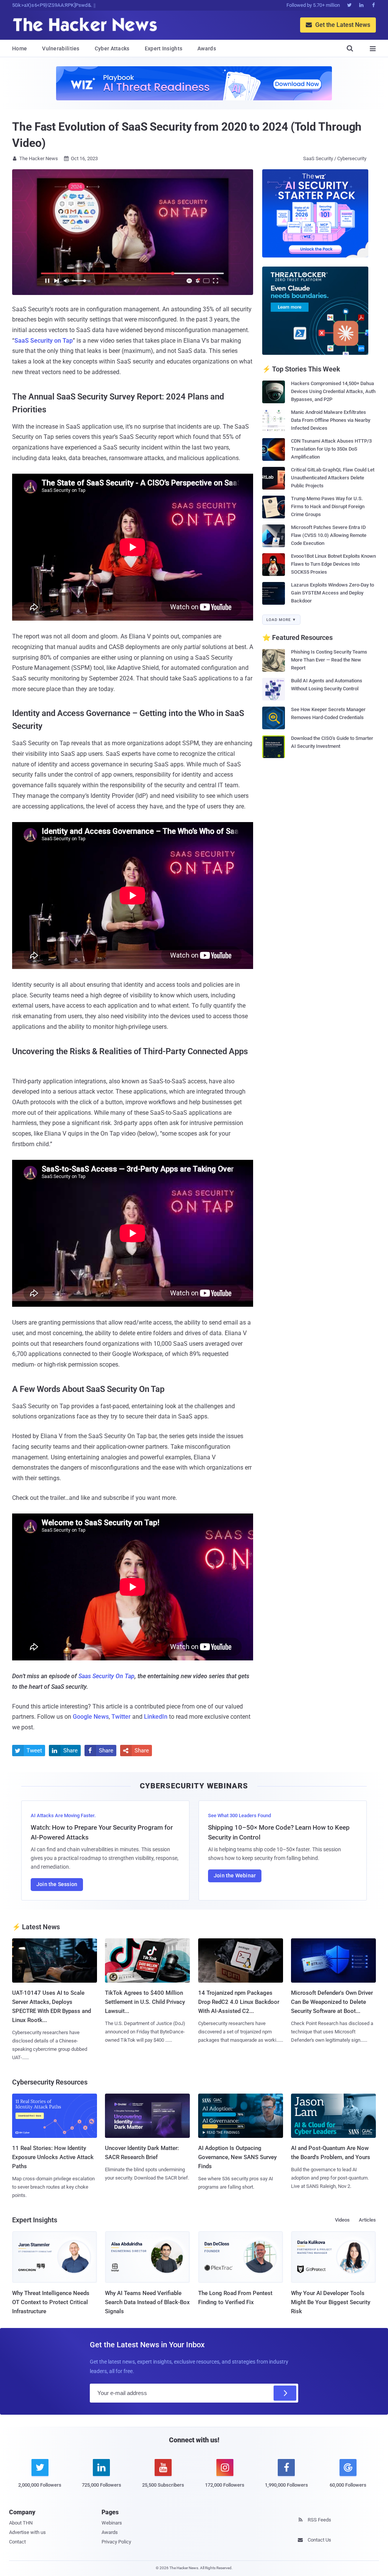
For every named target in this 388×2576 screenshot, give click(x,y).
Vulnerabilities (61, 48)
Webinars (112, 2523)
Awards (207, 48)
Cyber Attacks (112, 48)
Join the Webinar (235, 1875)
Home (20, 48)
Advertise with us (27, 2532)
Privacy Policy (116, 2542)
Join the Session (57, 1884)
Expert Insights (164, 48)
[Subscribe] (285, 2393)
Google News (91, 1717)
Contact (17, 2542)
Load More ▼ (281, 620)
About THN (21, 2523)
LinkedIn (156, 1717)
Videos (342, 2220)
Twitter (121, 1717)
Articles (367, 2220)
